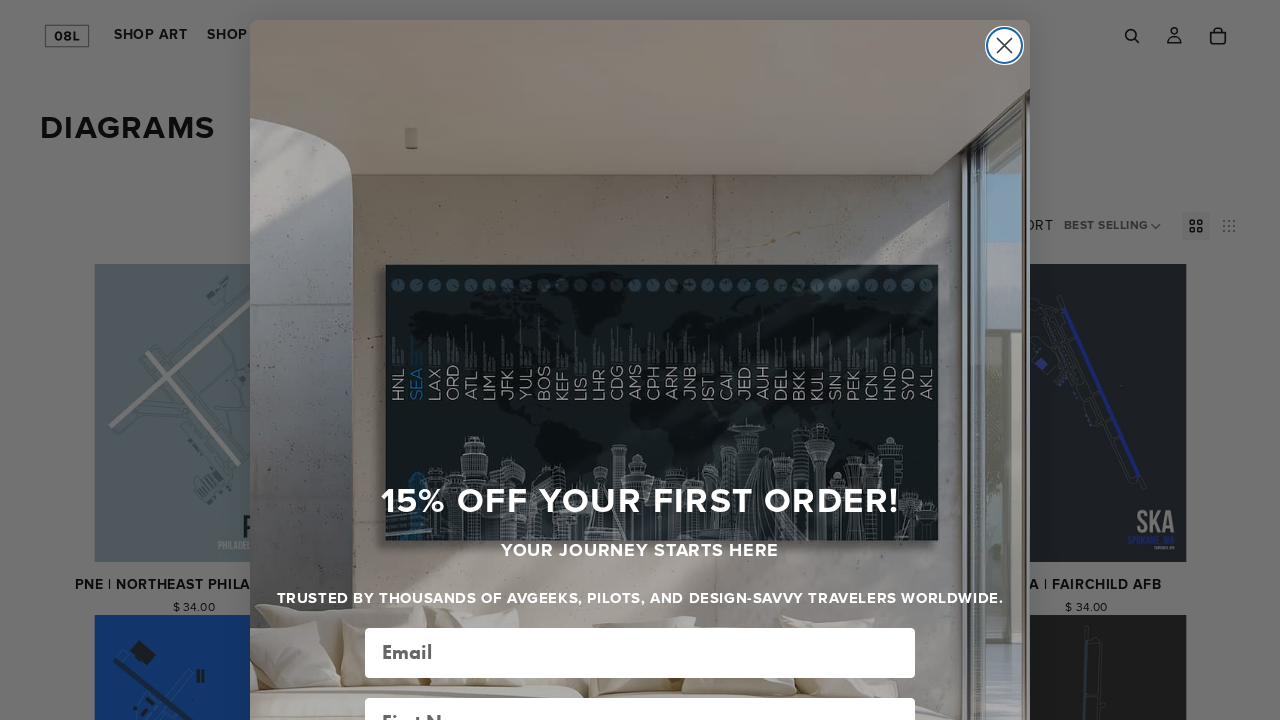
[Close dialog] (1004, 45)
